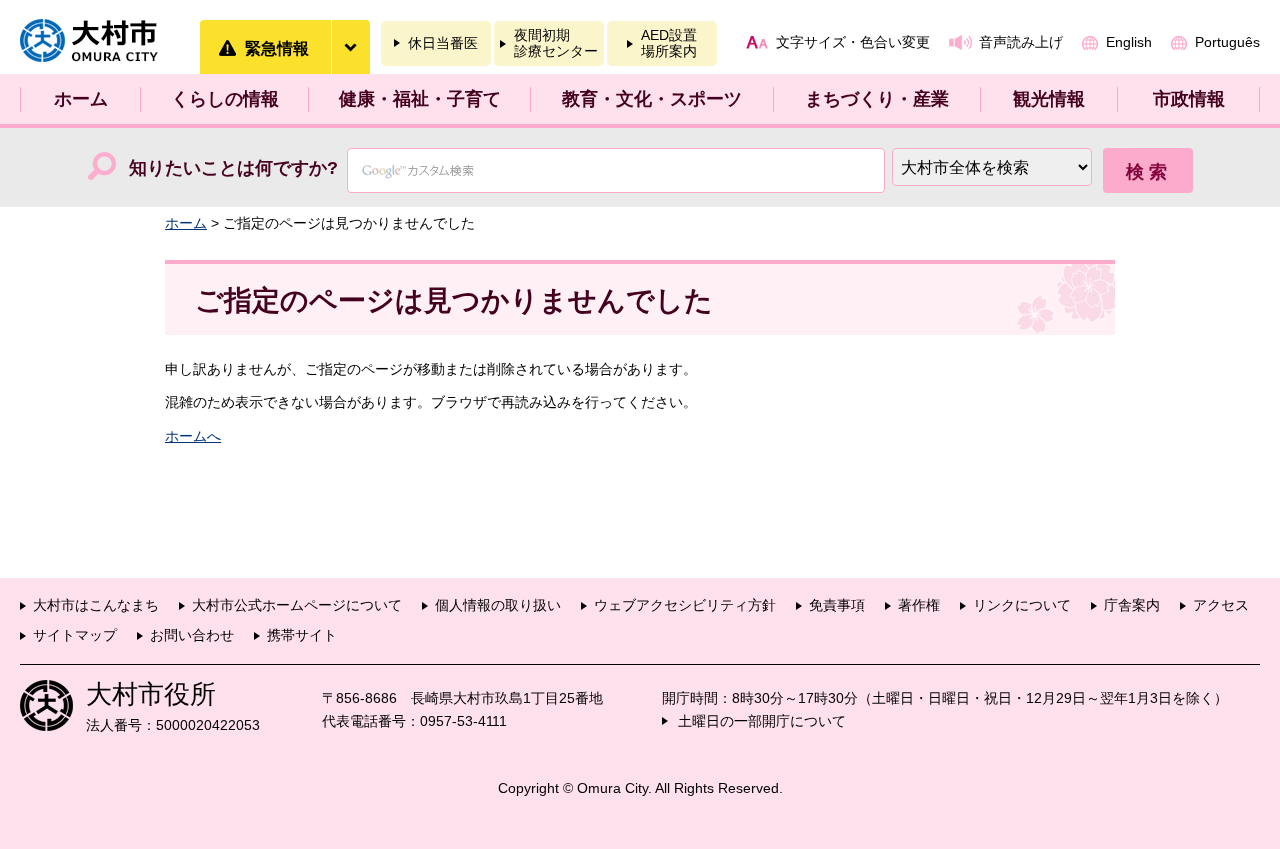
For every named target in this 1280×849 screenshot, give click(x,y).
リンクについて (1022, 605)
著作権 (919, 605)
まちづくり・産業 (877, 99)
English (1129, 42)
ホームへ (193, 436)
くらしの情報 (225, 99)
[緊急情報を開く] (350, 47)
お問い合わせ (192, 635)
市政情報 (1189, 99)
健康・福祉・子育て (420, 99)
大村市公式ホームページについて (297, 605)
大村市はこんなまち (96, 605)
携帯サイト (302, 635)
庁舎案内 (1132, 605)
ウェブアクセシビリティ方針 (685, 605)
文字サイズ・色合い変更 (853, 42)
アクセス (1221, 605)
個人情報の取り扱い (498, 605)
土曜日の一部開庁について (762, 721)
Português (1227, 42)
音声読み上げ (1021, 42)
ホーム (81, 99)
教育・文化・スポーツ (652, 99)
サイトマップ (75, 635)
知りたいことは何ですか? (233, 168)
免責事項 (837, 605)
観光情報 (1049, 99)
